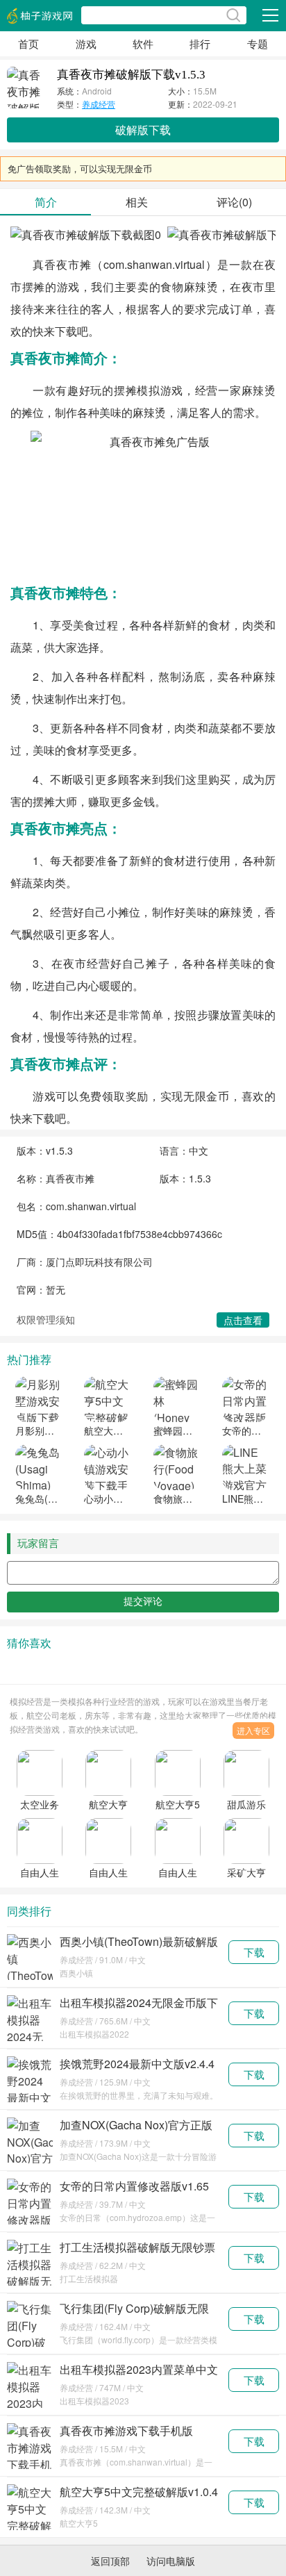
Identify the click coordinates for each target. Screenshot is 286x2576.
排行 (200, 43)
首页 (28, 43)
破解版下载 (143, 130)
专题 (258, 43)
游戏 (86, 43)
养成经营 (99, 104)
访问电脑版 (171, 2561)
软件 (143, 43)
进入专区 (253, 1730)
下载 (254, 1952)
